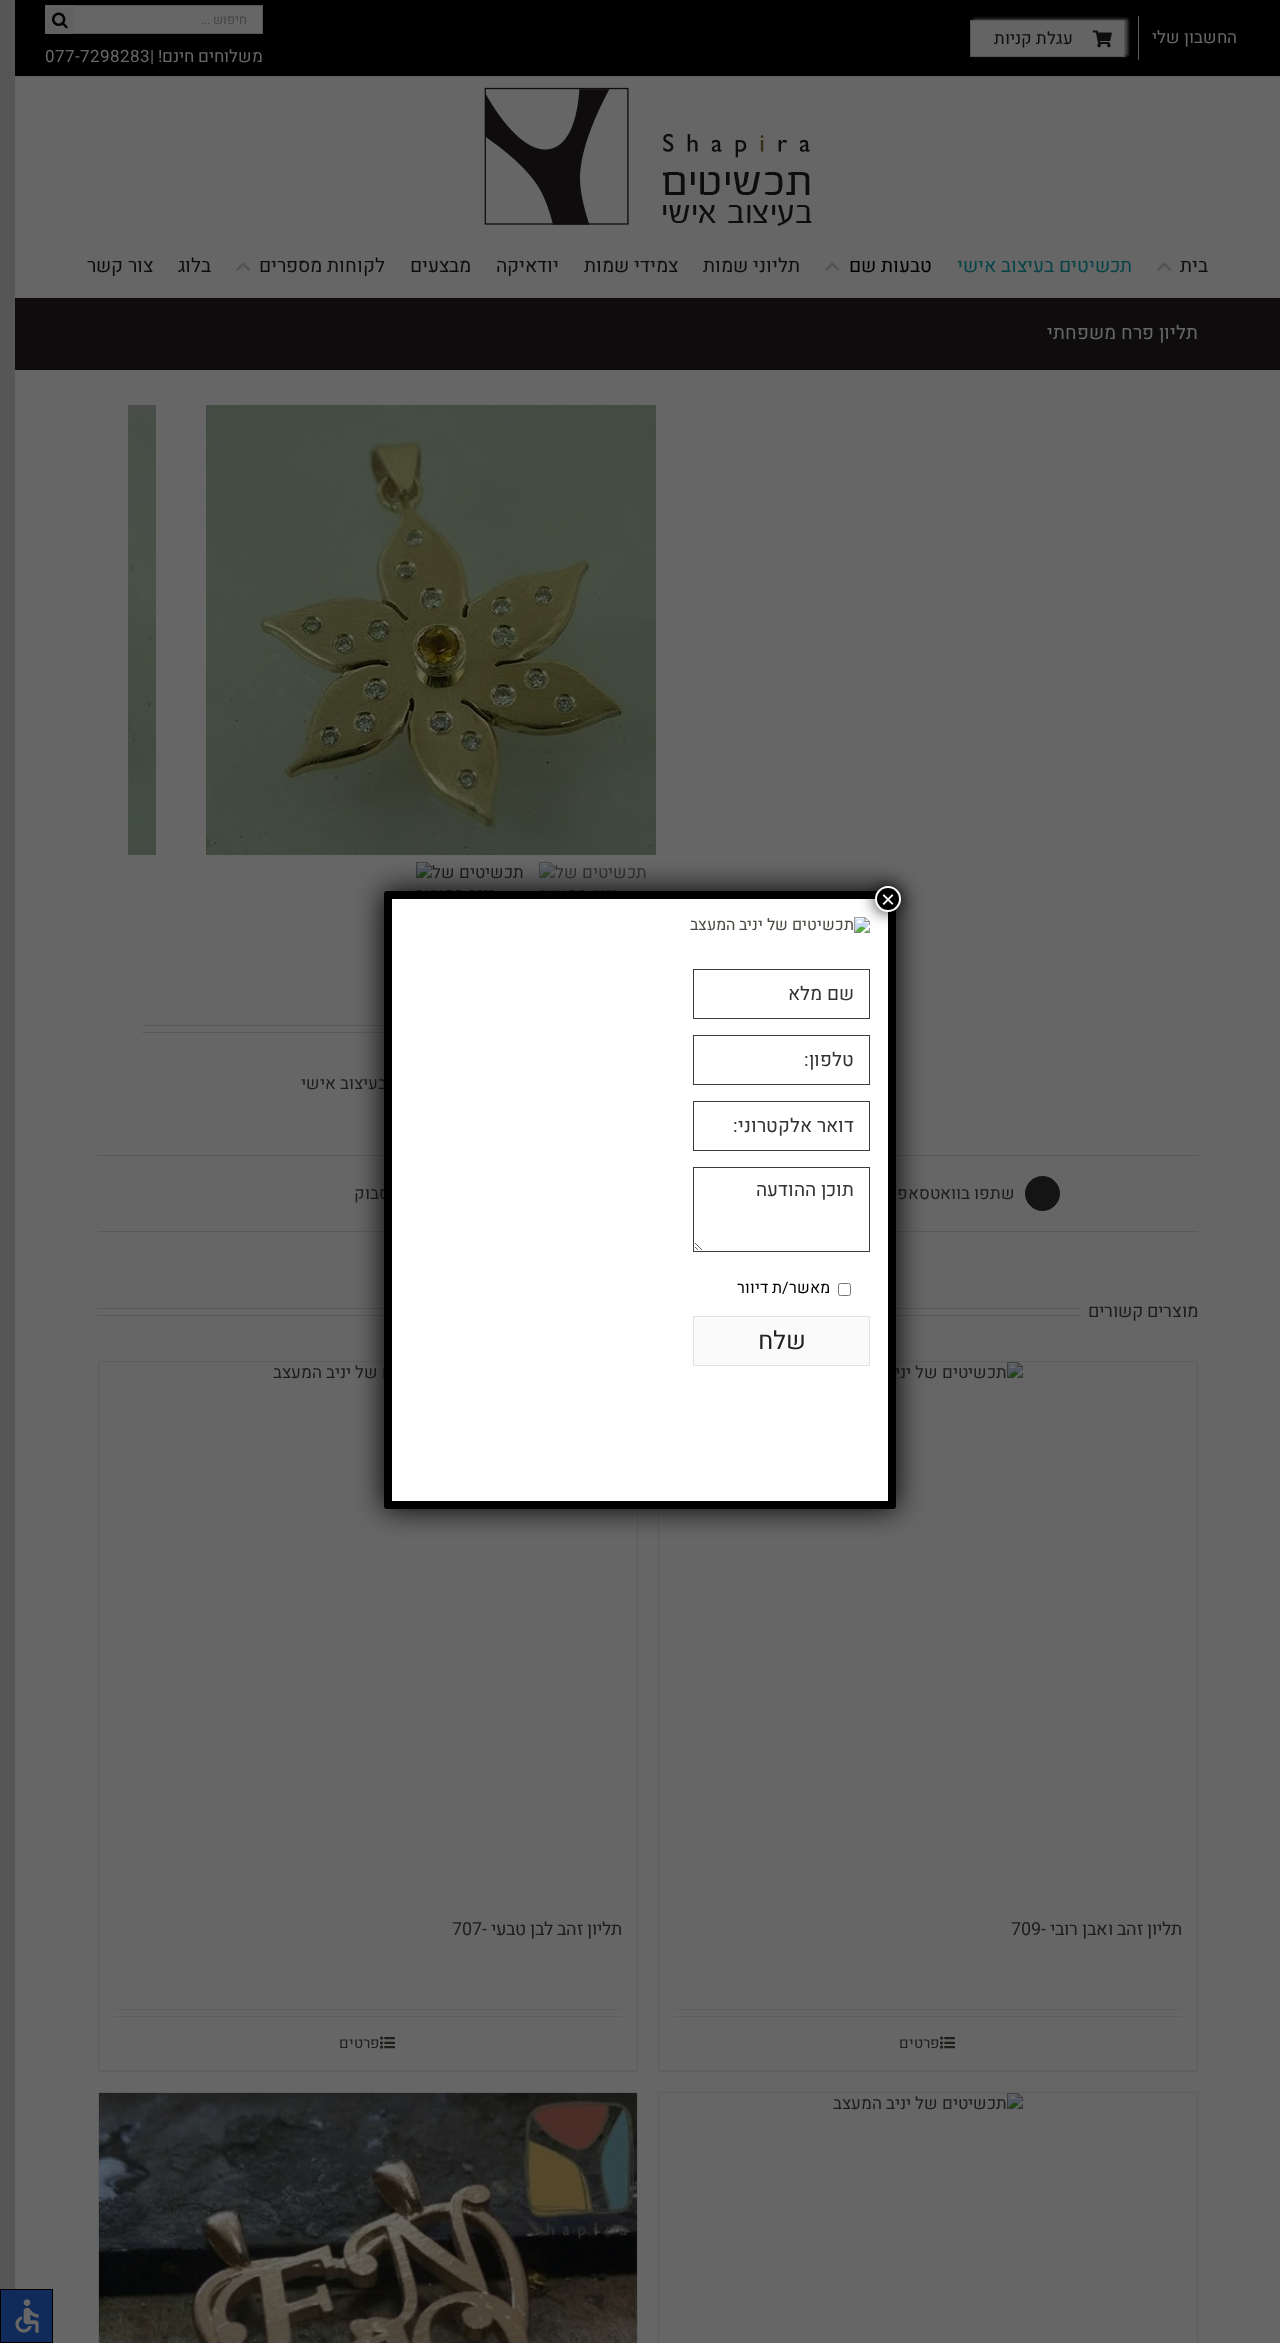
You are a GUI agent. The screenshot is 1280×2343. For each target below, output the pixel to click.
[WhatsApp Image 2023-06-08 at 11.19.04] (780, 925)
